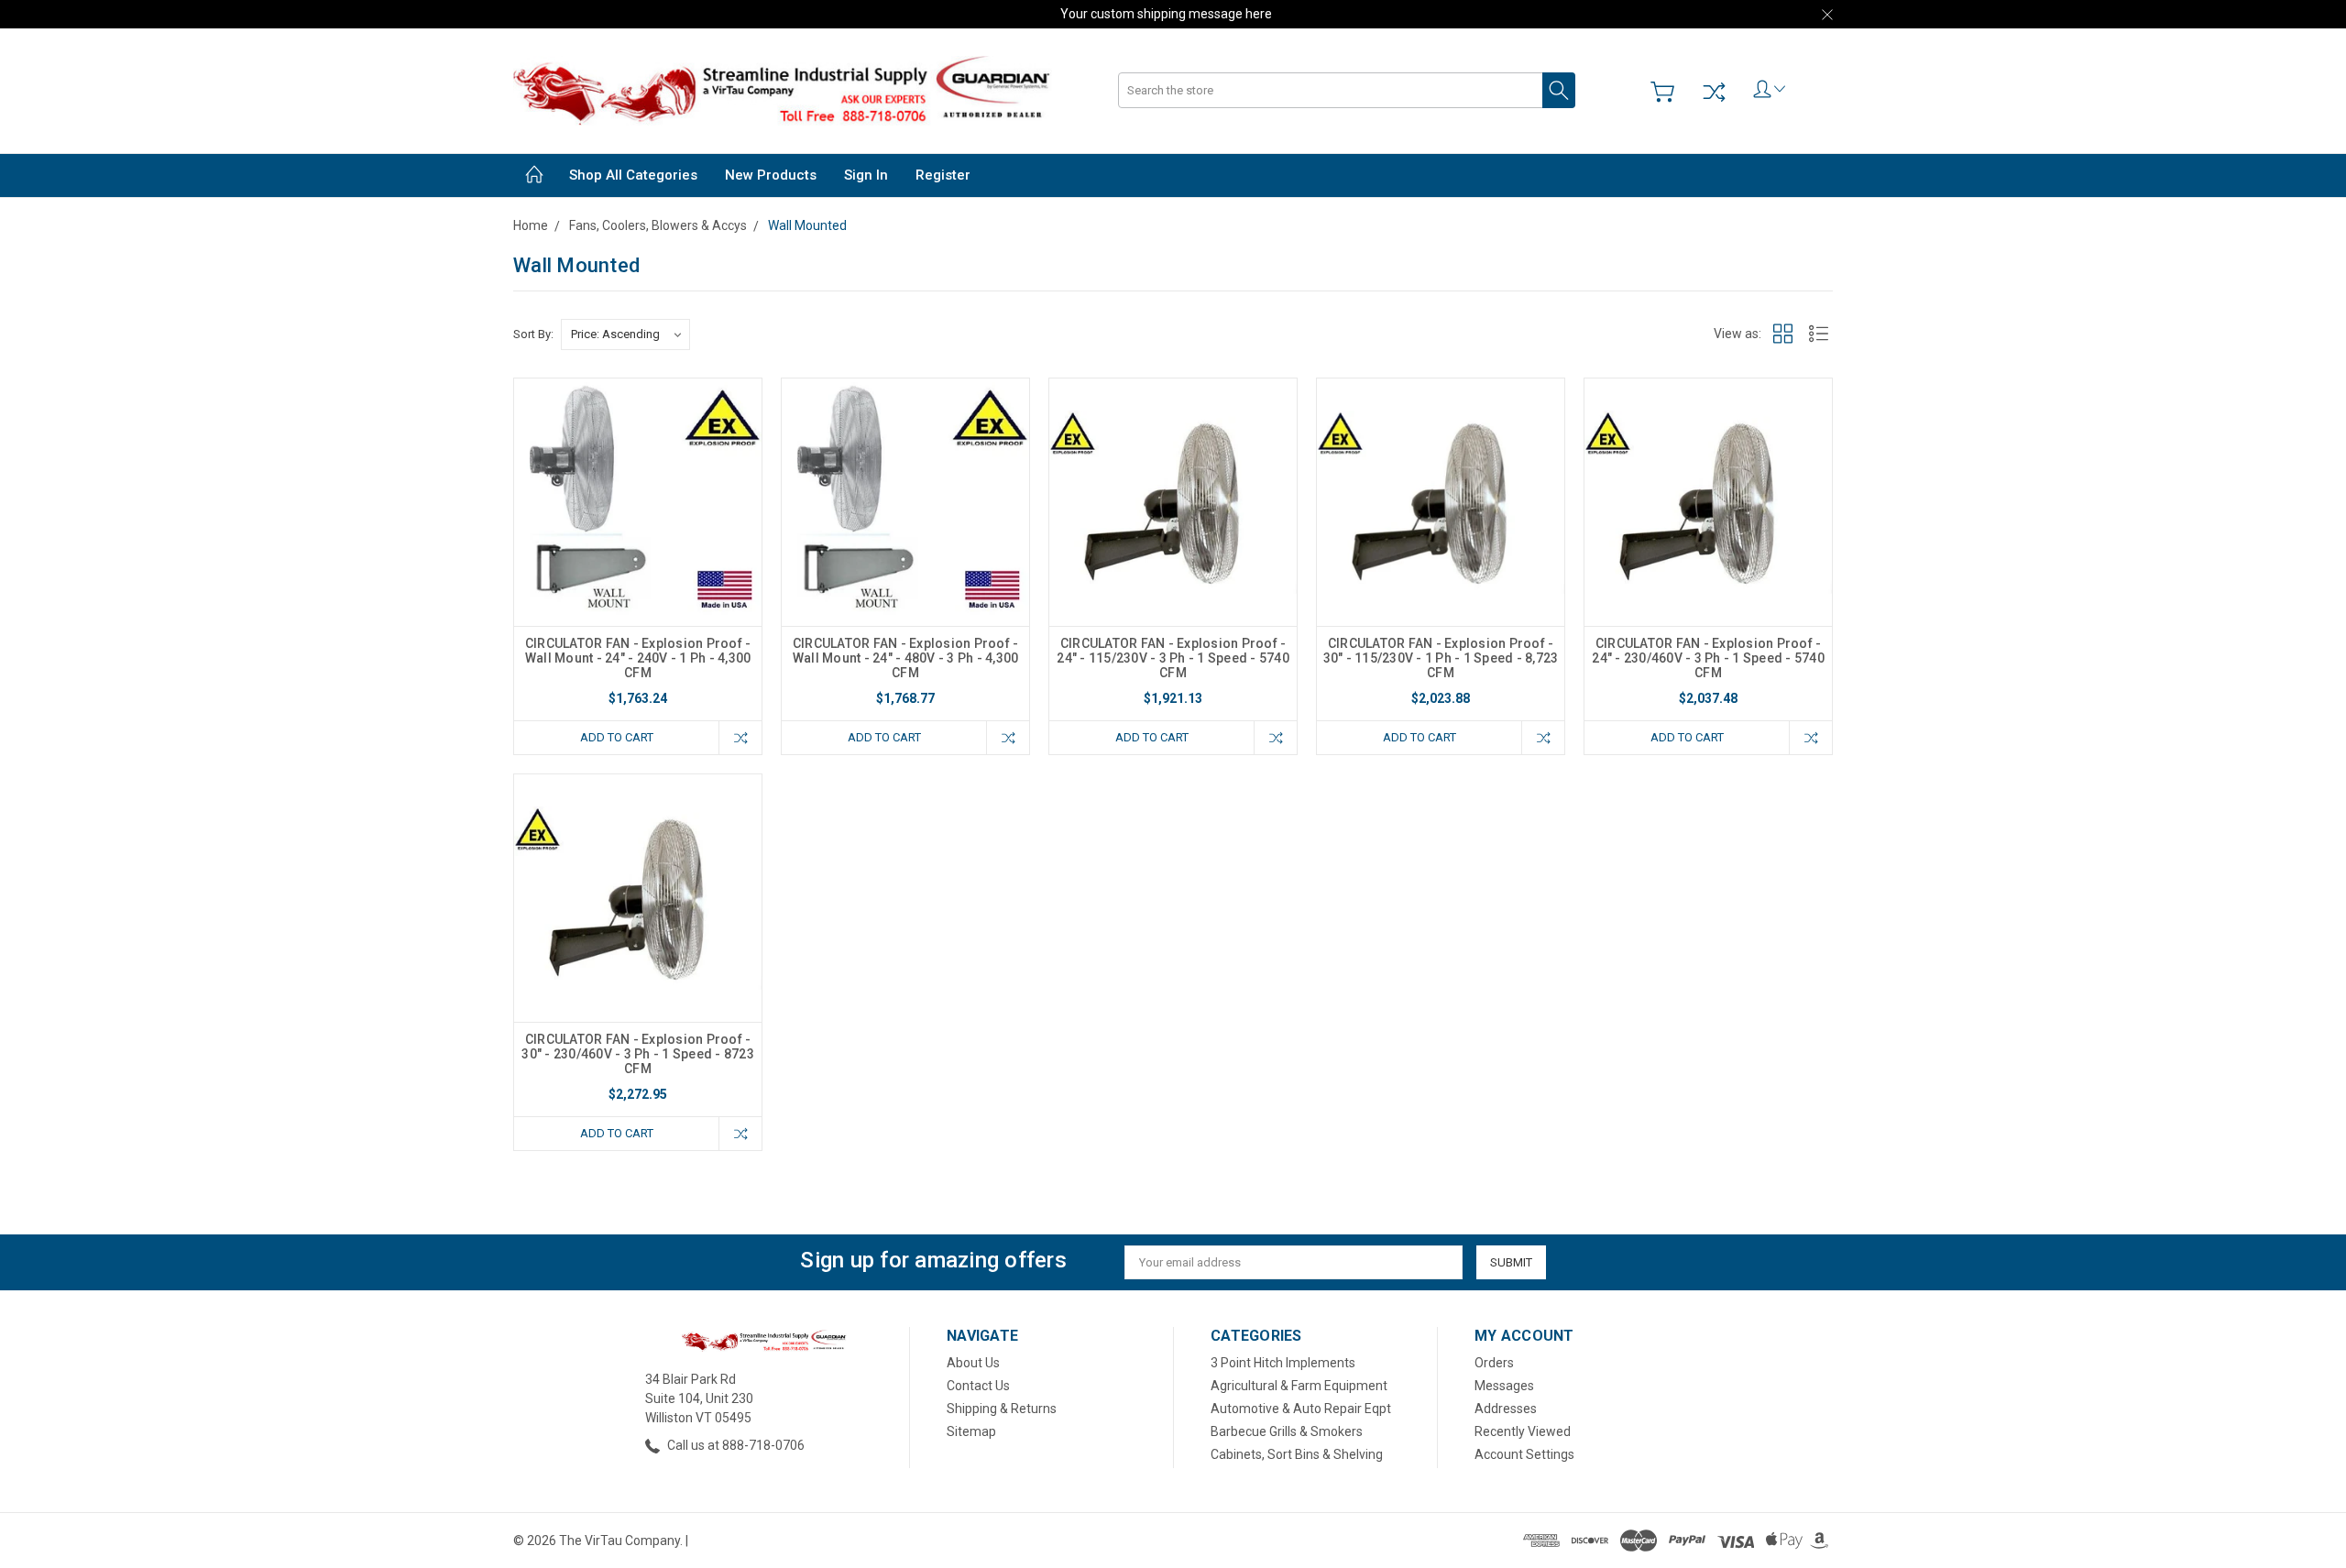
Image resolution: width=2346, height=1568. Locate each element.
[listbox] (625, 334)
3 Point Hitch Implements (1283, 1363)
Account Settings (1524, 1454)
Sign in (866, 175)
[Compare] (1714, 92)
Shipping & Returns (1002, 1409)
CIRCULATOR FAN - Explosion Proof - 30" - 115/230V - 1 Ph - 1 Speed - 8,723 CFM (1441, 658)
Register (943, 175)
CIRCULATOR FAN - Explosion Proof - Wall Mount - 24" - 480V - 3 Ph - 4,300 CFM (906, 658)
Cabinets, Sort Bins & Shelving (1297, 1454)
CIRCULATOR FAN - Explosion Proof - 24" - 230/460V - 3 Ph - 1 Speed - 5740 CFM (1708, 658)
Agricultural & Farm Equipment (1299, 1386)
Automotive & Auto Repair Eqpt (1301, 1409)
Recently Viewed (1523, 1431)
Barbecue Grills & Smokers (1287, 1431)
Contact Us (978, 1386)
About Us (973, 1363)
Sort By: (533, 334)
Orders (1494, 1363)
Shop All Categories (633, 175)
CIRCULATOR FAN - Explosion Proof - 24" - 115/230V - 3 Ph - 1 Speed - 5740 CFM (1173, 658)
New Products (771, 175)
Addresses (1506, 1409)
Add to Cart (617, 737)
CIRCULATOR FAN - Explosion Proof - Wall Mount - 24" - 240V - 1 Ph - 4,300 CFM (638, 658)
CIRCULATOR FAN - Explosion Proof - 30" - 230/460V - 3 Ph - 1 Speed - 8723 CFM (638, 1054)
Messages (1504, 1386)
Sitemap (971, 1431)
